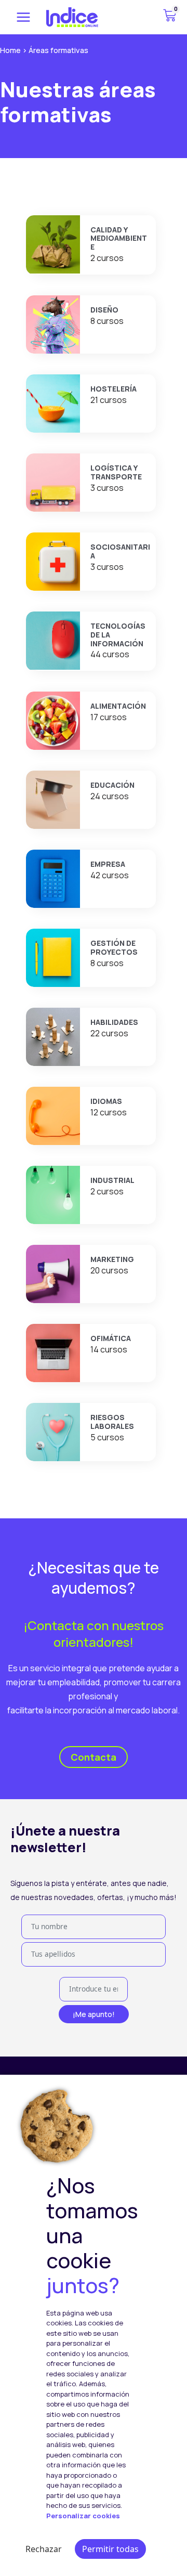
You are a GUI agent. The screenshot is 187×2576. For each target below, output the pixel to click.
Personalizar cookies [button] (83, 2516)
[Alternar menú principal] (23, 17)
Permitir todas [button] (110, 2549)
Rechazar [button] (44, 2549)
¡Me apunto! (94, 2014)
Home (10, 50)
